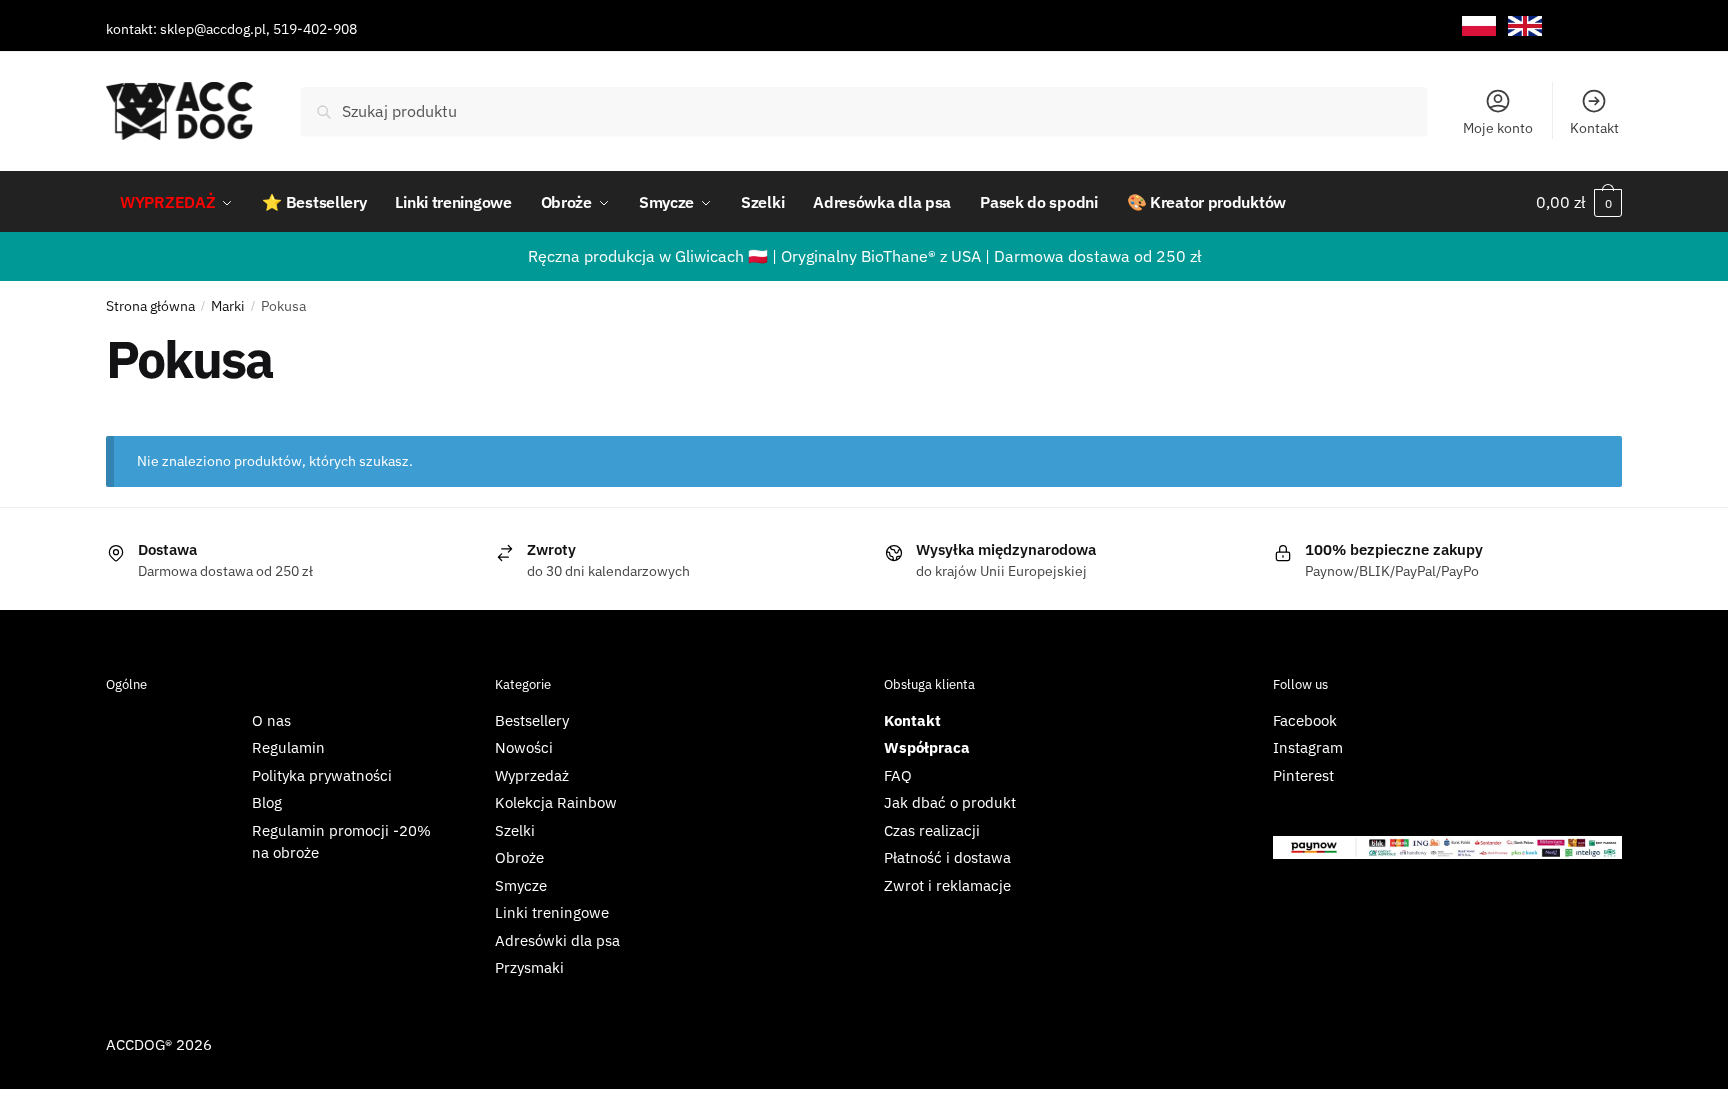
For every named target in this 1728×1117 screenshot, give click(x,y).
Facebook (1305, 720)
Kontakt (1594, 128)
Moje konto (1498, 128)
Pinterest (1303, 775)
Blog (267, 802)
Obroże (519, 857)
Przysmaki (529, 967)
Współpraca (927, 747)
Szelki (515, 830)
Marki (228, 306)
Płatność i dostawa (947, 857)
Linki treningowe (552, 912)
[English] (1525, 26)
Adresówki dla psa (557, 940)
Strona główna (150, 306)
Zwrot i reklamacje (947, 885)
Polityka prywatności (322, 775)
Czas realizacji (932, 830)
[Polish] (1479, 26)
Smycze (521, 885)
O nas (271, 720)
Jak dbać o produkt (950, 802)
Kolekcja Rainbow (556, 802)
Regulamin (288, 747)
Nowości (524, 747)
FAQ (898, 775)
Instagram (1308, 747)
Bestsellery (532, 720)
